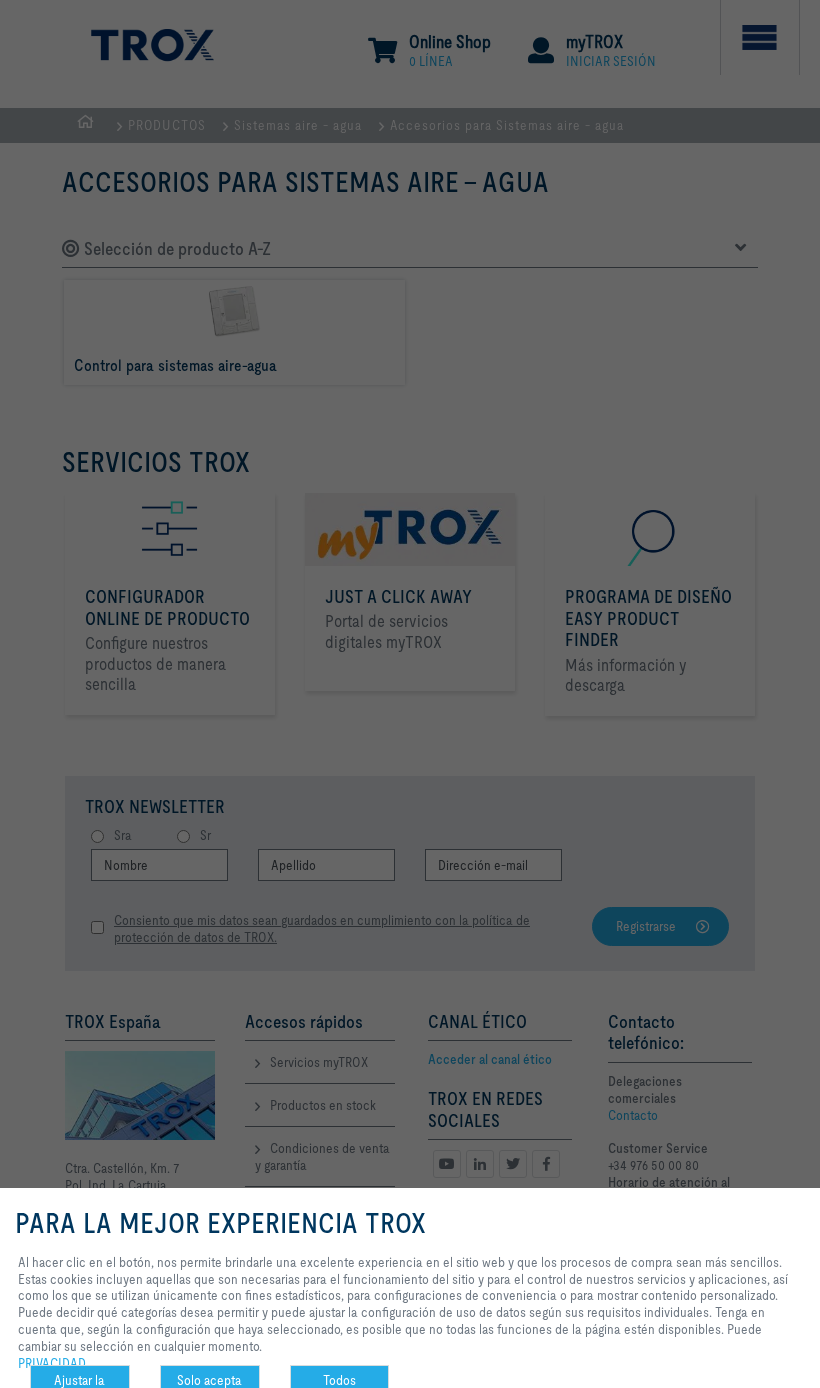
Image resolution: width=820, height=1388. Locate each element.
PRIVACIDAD (52, 1363)
